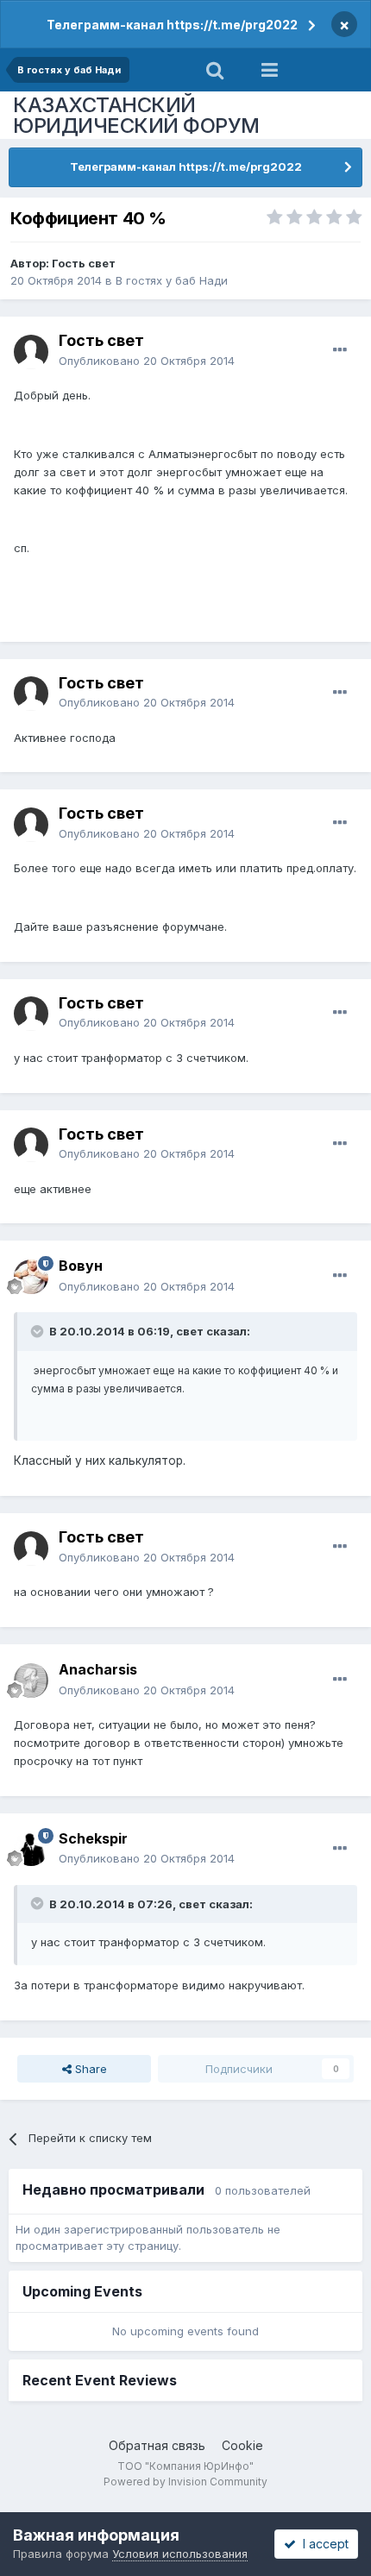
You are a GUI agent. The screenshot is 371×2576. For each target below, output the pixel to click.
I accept (322, 2544)
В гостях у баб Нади (172, 280)
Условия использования (180, 2554)
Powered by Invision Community (185, 2482)
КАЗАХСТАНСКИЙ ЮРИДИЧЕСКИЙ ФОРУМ (136, 115)
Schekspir (93, 1838)
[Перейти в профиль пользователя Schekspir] (31, 1849)
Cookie (242, 2445)
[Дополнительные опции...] (340, 350)
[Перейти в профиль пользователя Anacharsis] (31, 1681)
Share (89, 2069)
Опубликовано (147, 361)
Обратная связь (157, 2445)
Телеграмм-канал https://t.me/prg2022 (172, 25)
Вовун (81, 1266)
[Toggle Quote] (39, 1331)
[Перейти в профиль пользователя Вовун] (31, 1277)
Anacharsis (98, 1669)
